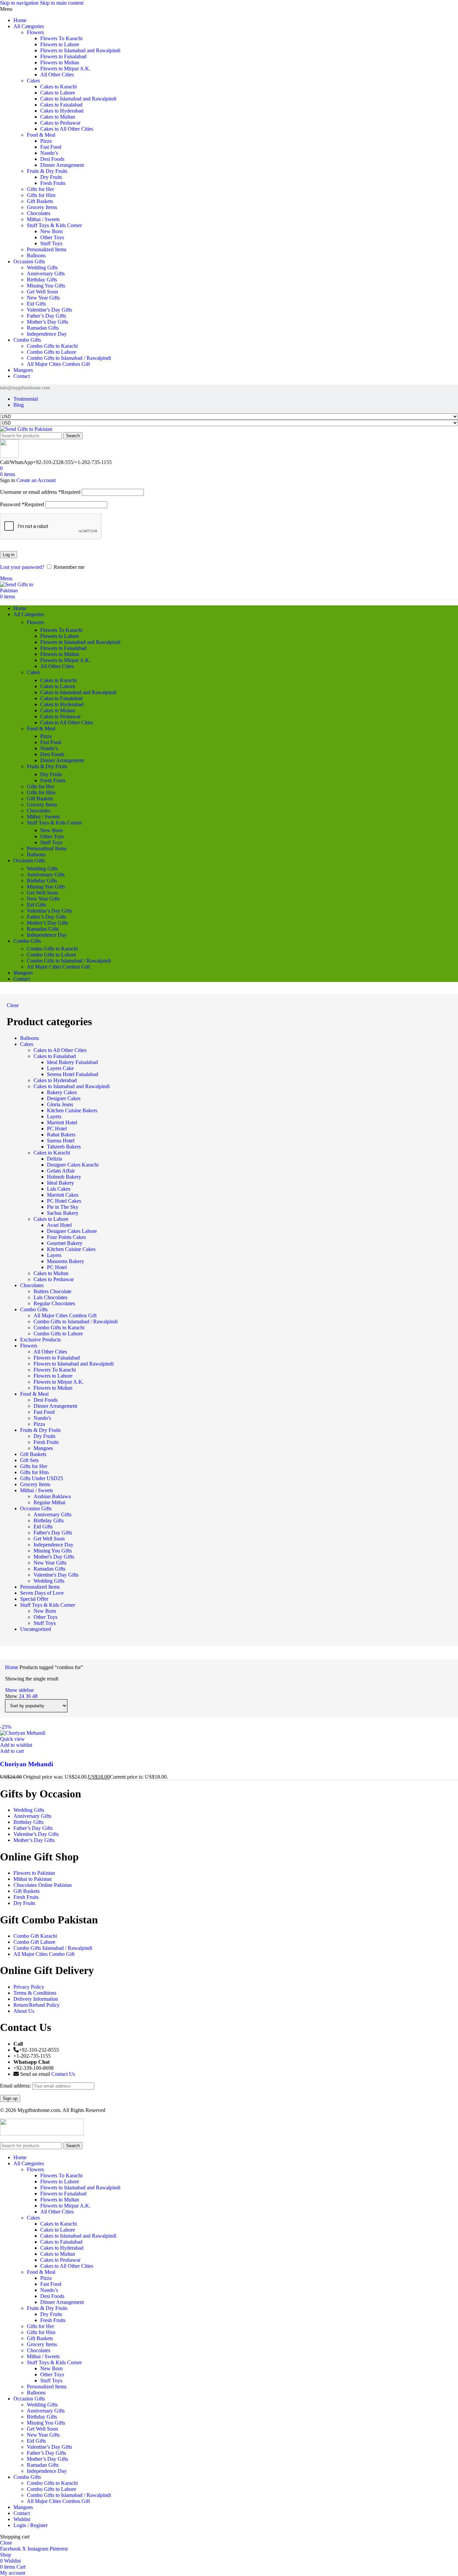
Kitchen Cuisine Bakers (72, 1110)
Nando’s (49, 153)
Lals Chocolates (50, 1297)
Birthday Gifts (42, 280)
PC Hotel (57, 1129)
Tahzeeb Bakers (64, 1147)
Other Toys (52, 237)
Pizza (46, 141)
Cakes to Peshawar (60, 123)
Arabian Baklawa (52, 1496)
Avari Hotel (59, 1225)
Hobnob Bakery (64, 1177)
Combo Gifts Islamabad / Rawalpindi (53, 1948)
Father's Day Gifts (53, 1533)
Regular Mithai (49, 1502)
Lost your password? (22, 567)
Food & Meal (41, 135)
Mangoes (43, 1448)
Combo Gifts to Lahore (51, 352)
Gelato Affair (61, 1171)
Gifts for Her (40, 189)
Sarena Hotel (61, 1141)
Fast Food (51, 147)
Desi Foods (52, 159)
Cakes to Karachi (59, 87)
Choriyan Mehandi (26, 1764)
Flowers (35, 32)
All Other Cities (57, 75)
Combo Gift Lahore (34, 1942)
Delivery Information (36, 1999)
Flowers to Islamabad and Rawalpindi (80, 50)
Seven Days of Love (42, 1593)
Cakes (33, 81)
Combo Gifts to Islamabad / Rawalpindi (69, 358)
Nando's (42, 1418)
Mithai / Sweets (43, 219)
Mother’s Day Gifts (47, 322)
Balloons (36, 255)
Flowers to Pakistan (34, 1873)
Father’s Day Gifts (46, 316)
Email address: (16, 2086)
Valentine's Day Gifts (56, 1575)
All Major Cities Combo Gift (44, 1954)
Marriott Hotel (62, 1122)
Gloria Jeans (60, 1104)
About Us (24, 2011)
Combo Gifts (34, 1309)
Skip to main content (62, 3)
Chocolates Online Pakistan (43, 1885)
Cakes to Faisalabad (61, 105)
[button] (12, 1751)
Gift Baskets (40, 201)
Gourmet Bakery (65, 1243)
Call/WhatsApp (16, 462)
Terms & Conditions (35, 1993)
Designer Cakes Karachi (73, 1165)
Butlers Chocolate (52, 1291)
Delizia (54, 1159)
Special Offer (34, 1599)
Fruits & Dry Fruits (47, 171)
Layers (54, 1116)
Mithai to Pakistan (33, 1879)
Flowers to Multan (60, 62)
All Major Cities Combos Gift (58, 364)
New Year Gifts (43, 298)
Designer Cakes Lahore (72, 1231)
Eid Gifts (36, 304)
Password (22, 504)
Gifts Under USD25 (42, 1478)
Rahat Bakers (61, 1135)
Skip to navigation (20, 3)
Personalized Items (47, 249)
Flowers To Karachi (61, 38)
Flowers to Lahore (60, 44)
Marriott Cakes (63, 1195)
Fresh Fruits (53, 183)
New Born (51, 231)
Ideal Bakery (61, 1183)
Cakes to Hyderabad (62, 111)
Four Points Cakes (66, 1237)
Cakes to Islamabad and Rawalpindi (78, 99)
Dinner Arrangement (62, 165)
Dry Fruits (51, 177)
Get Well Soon (42, 292)
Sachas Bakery (63, 1213)
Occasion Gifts (36, 1508)
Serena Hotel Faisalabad (73, 1074)
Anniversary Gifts (46, 274)
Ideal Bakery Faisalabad (72, 1062)
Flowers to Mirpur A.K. (65, 69)
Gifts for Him (41, 195)
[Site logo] (26, 429)
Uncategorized (36, 1629)
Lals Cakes (59, 1189)
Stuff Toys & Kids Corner (54, 225)
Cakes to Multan (58, 117)
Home (12, 1667)
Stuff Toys (51, 243)
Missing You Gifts (46, 286)
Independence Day (47, 334)
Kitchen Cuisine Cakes (71, 1249)
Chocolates (39, 213)
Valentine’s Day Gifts (49, 310)
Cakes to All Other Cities (67, 129)
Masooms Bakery (66, 1261)
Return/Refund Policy (37, 2005)
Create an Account (36, 480)
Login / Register (31, 2525)
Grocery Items (42, 207)
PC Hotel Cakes (64, 1201)
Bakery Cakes (62, 1092)
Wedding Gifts (42, 268)
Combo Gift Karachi (35, 1936)
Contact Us (63, 2074)
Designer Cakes (64, 1098)
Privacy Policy (29, 1987)
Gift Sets (29, 1460)
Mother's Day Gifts (54, 1557)
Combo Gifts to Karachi (52, 346)
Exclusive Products (40, 1340)
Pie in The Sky (63, 1207)
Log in (9, 555)
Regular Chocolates (54, 1303)
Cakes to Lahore (58, 93)
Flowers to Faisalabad (63, 56)
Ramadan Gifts (43, 328)
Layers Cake (60, 1068)
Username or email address (40, 492)
